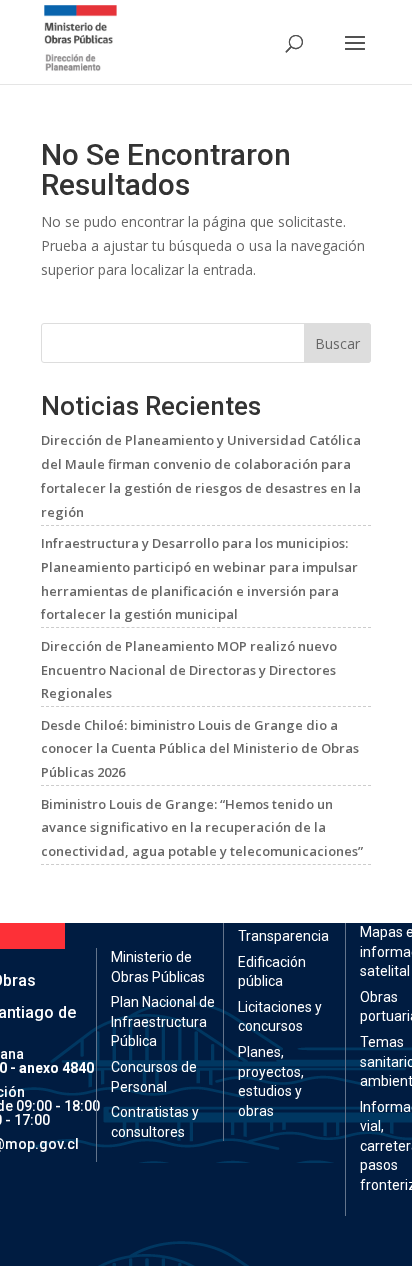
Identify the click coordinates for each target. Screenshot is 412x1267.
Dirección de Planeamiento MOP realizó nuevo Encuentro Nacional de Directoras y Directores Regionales (189, 670)
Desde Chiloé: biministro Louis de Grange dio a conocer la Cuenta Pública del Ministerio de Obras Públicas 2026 (200, 749)
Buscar (337, 343)
